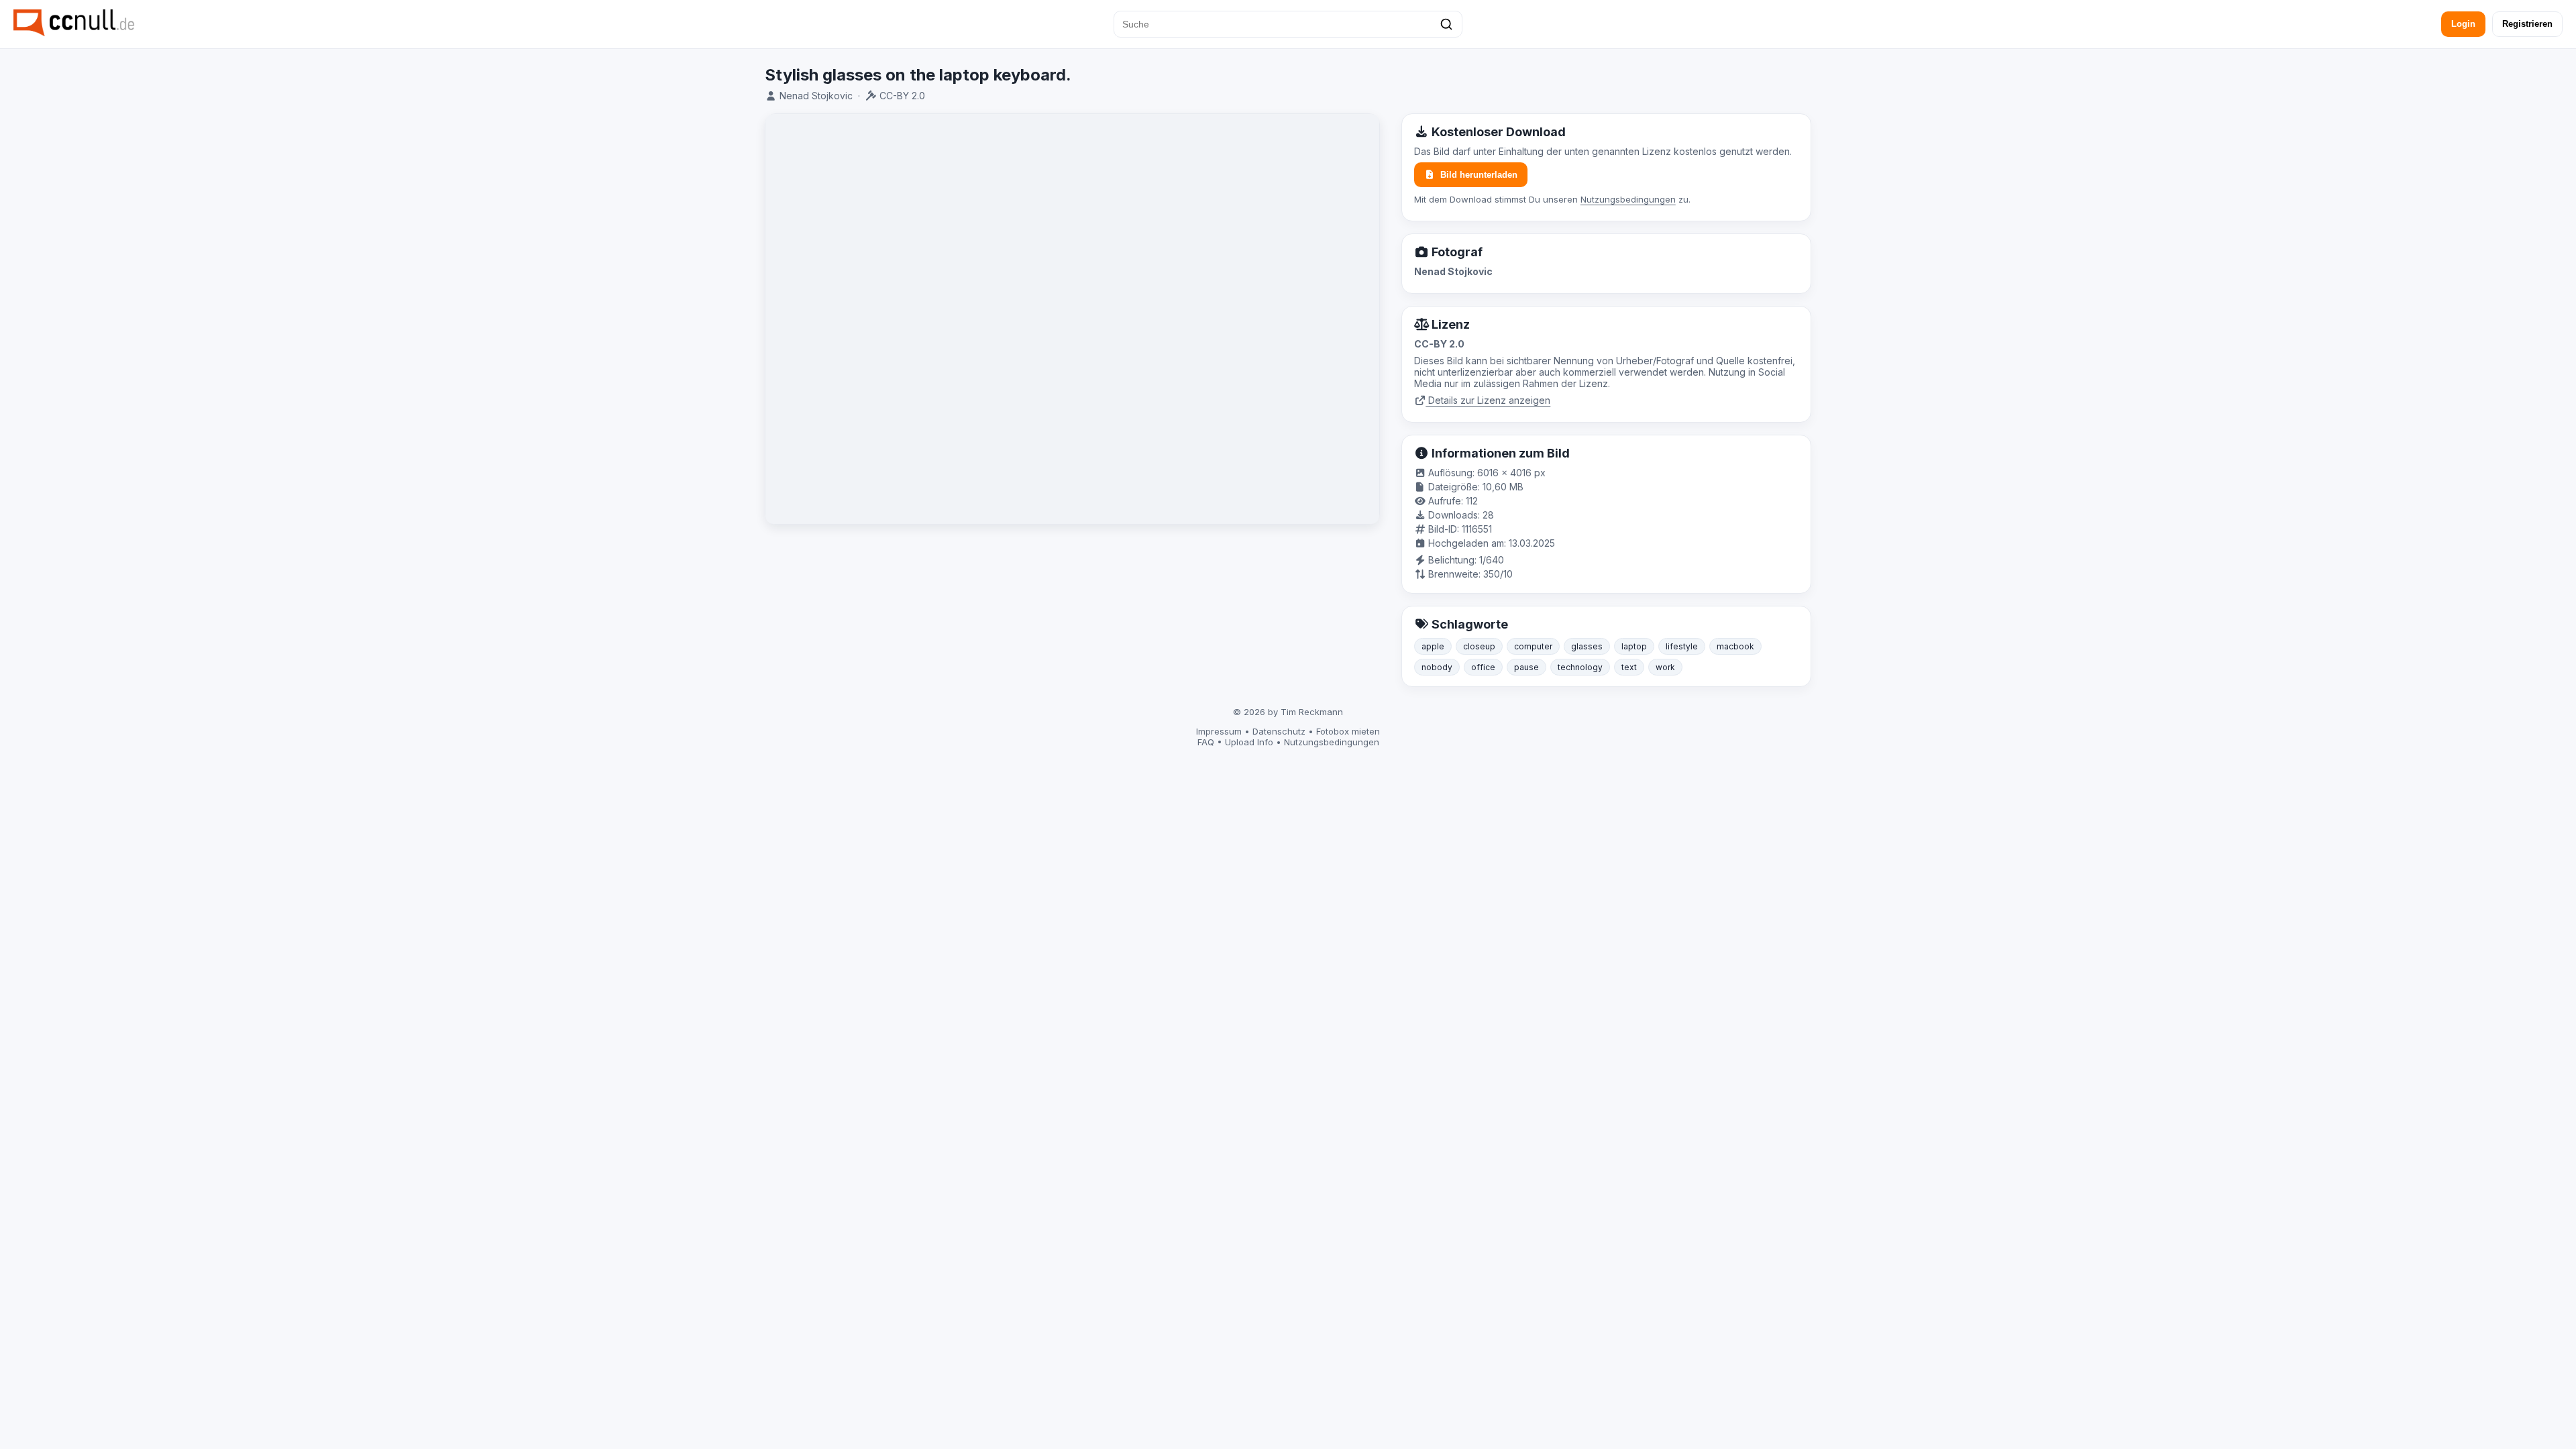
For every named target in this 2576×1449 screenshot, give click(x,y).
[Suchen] (1446, 24)
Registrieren (2527, 24)
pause (1526, 667)
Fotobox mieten (1348, 731)
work (1665, 667)
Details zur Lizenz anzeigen (1488, 400)
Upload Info (1249, 742)
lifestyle (1682, 646)
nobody (1437, 667)
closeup (1479, 646)
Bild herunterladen (1479, 175)
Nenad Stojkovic (816, 96)
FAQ (1206, 742)
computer (1533, 646)
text (1629, 667)
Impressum (1219, 731)
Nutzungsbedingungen (1628, 199)
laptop (1634, 646)
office (1483, 667)
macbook (1735, 646)
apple (1433, 646)
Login (2463, 24)
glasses (1587, 646)
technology (1580, 667)
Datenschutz (1279, 731)
